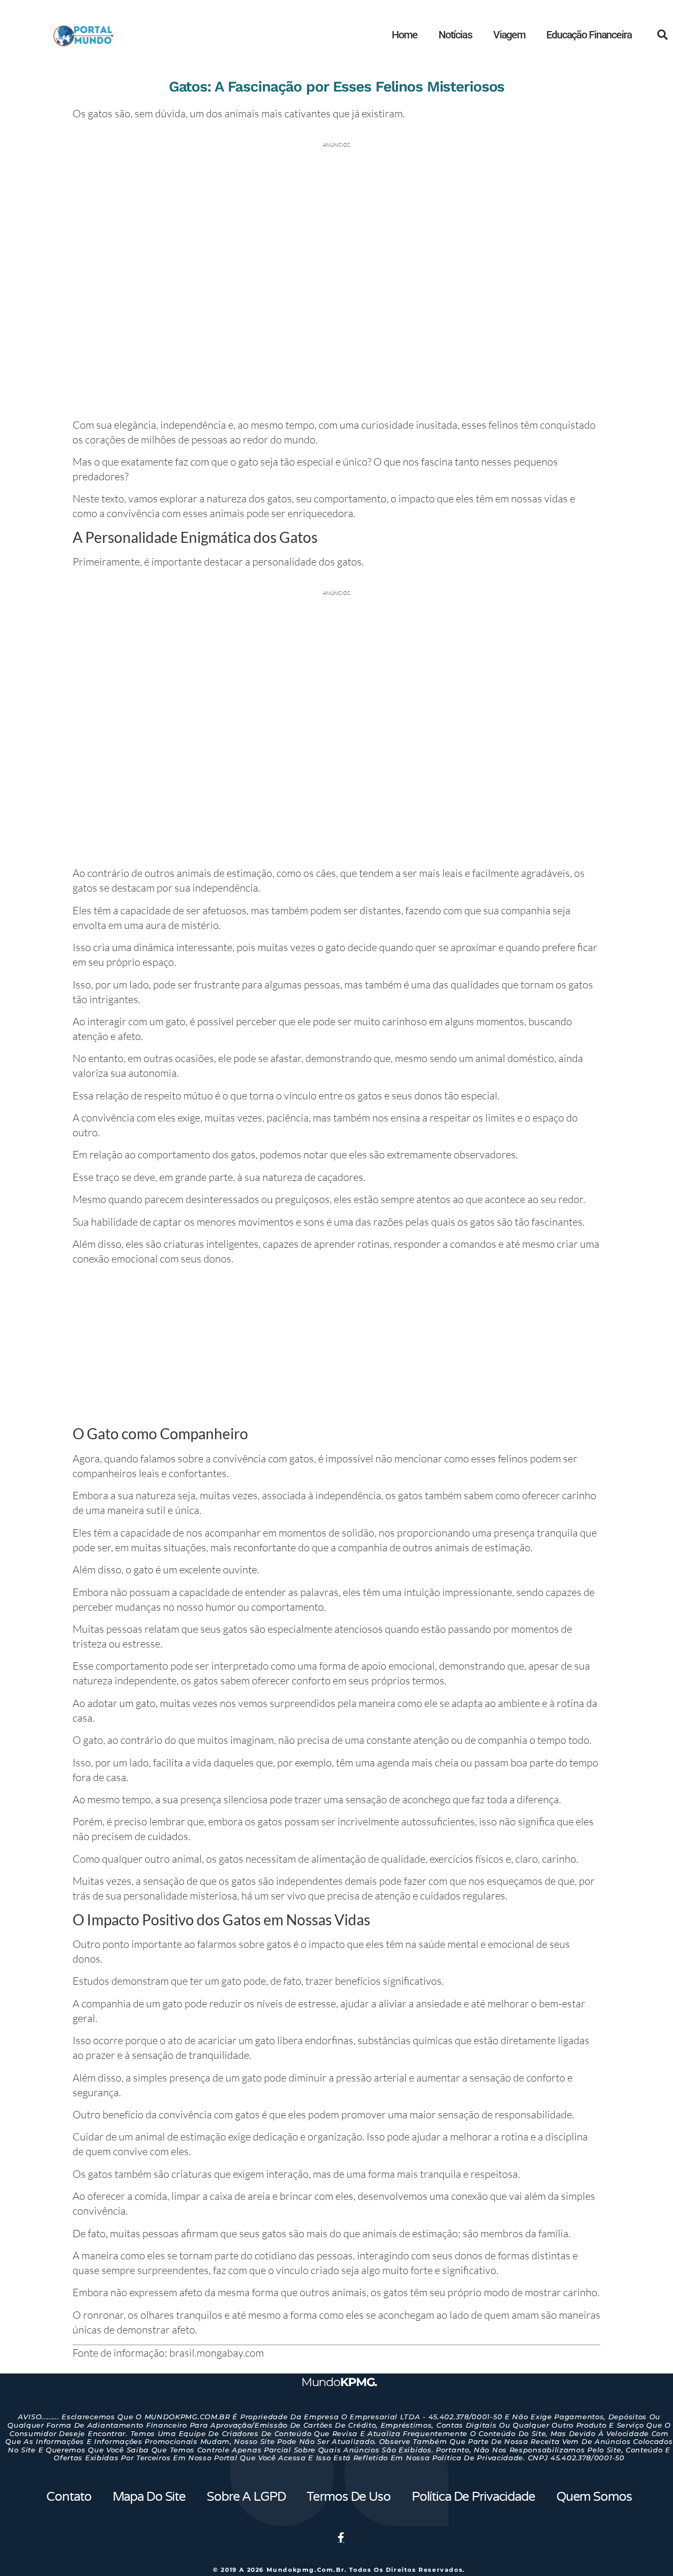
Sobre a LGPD (246, 2497)
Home (404, 35)
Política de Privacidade (473, 2497)
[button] (662, 35)
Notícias (455, 35)
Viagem (509, 35)
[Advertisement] (336, 1347)
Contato (69, 2497)
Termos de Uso (348, 2497)
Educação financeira (589, 35)
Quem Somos (594, 2497)
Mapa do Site (149, 2497)
